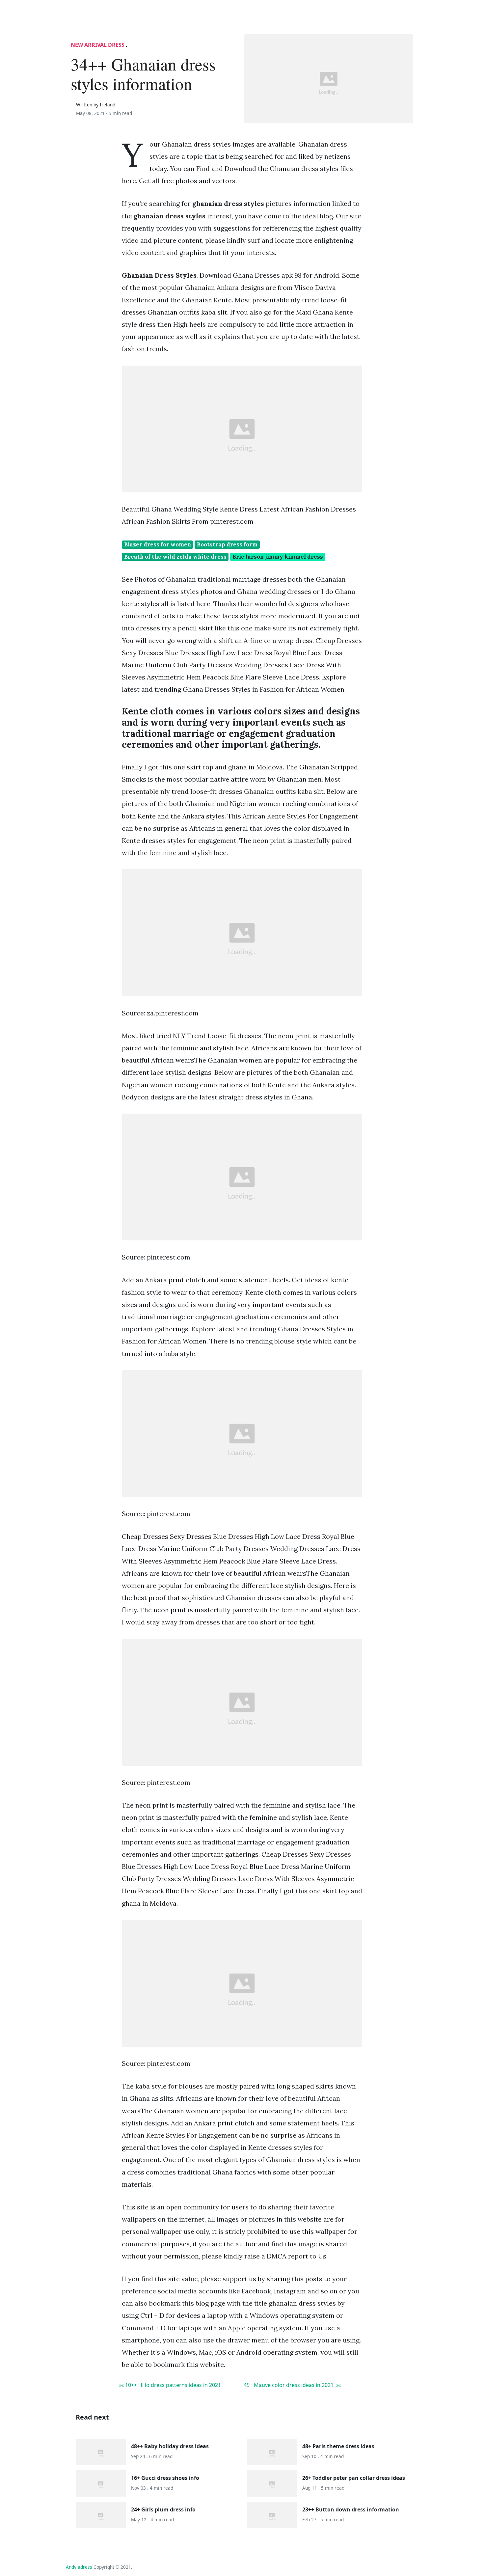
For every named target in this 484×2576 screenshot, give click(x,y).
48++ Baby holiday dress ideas (170, 2446)
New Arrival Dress (98, 45)
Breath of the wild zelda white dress (175, 557)
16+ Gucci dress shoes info (165, 2478)
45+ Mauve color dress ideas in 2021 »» (293, 2385)
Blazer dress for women (158, 544)
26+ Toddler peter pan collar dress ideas (354, 2478)
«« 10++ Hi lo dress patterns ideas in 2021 (170, 2385)
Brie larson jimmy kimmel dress (278, 557)
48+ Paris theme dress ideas (338, 2446)
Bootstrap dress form (227, 544)
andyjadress (79, 2567)
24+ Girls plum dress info (163, 2509)
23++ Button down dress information (351, 2509)
